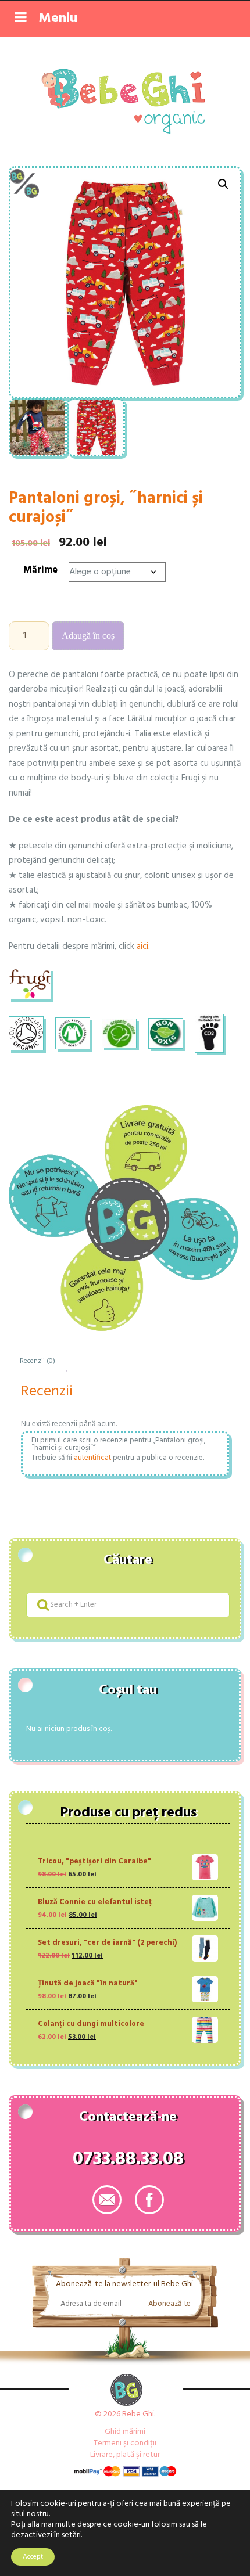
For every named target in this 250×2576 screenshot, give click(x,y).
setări (71, 2535)
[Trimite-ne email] (107, 2200)
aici (142, 947)
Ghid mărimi (125, 2432)
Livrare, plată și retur (125, 2455)
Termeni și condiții (125, 2443)
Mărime (40, 570)
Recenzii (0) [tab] (37, 1361)
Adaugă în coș (88, 636)
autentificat (92, 1458)
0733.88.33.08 (128, 2161)
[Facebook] (149, 2200)
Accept (33, 2557)
